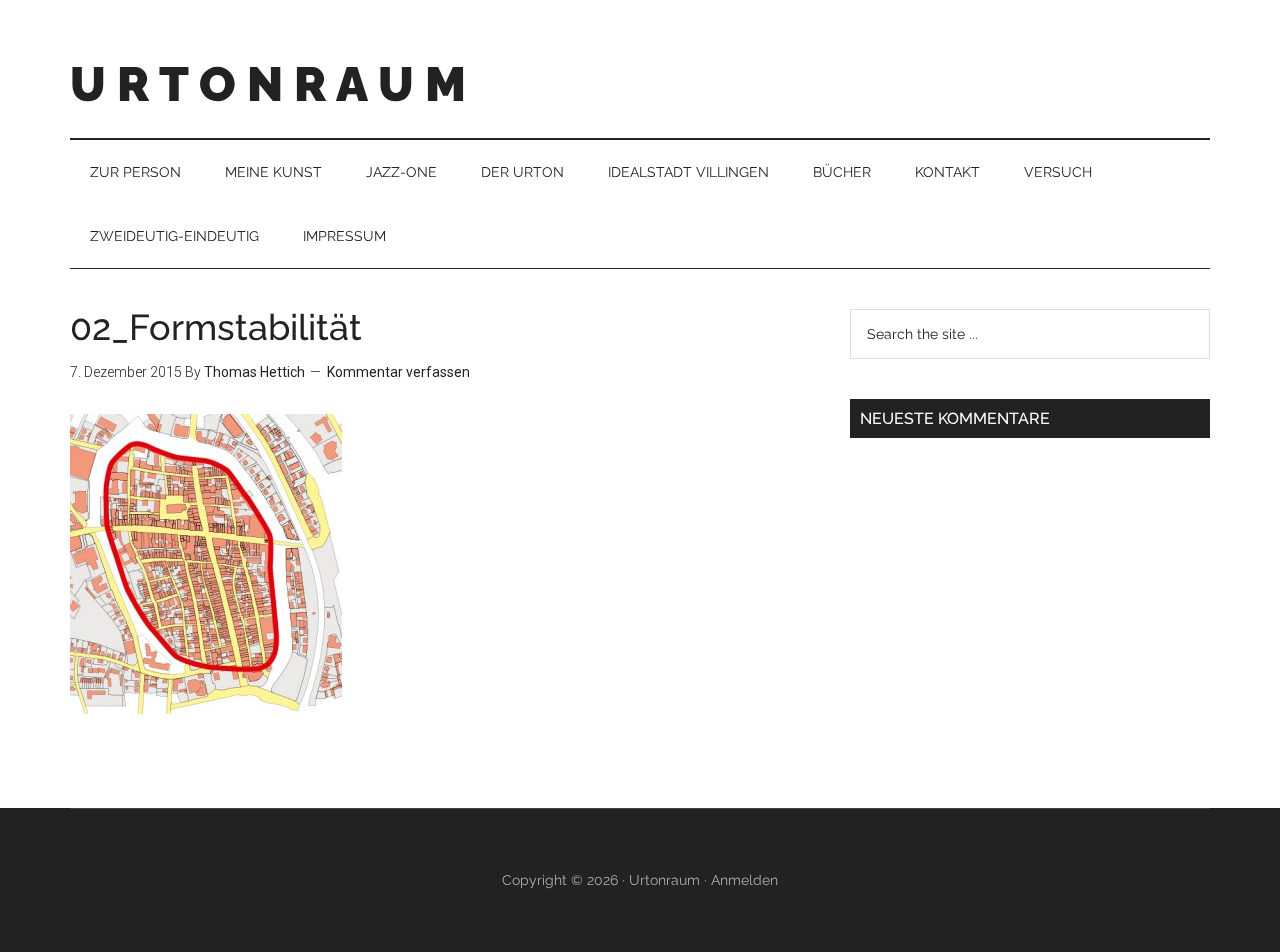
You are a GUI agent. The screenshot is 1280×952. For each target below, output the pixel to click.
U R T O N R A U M (268, 84)
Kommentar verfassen (398, 372)
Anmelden (744, 880)
